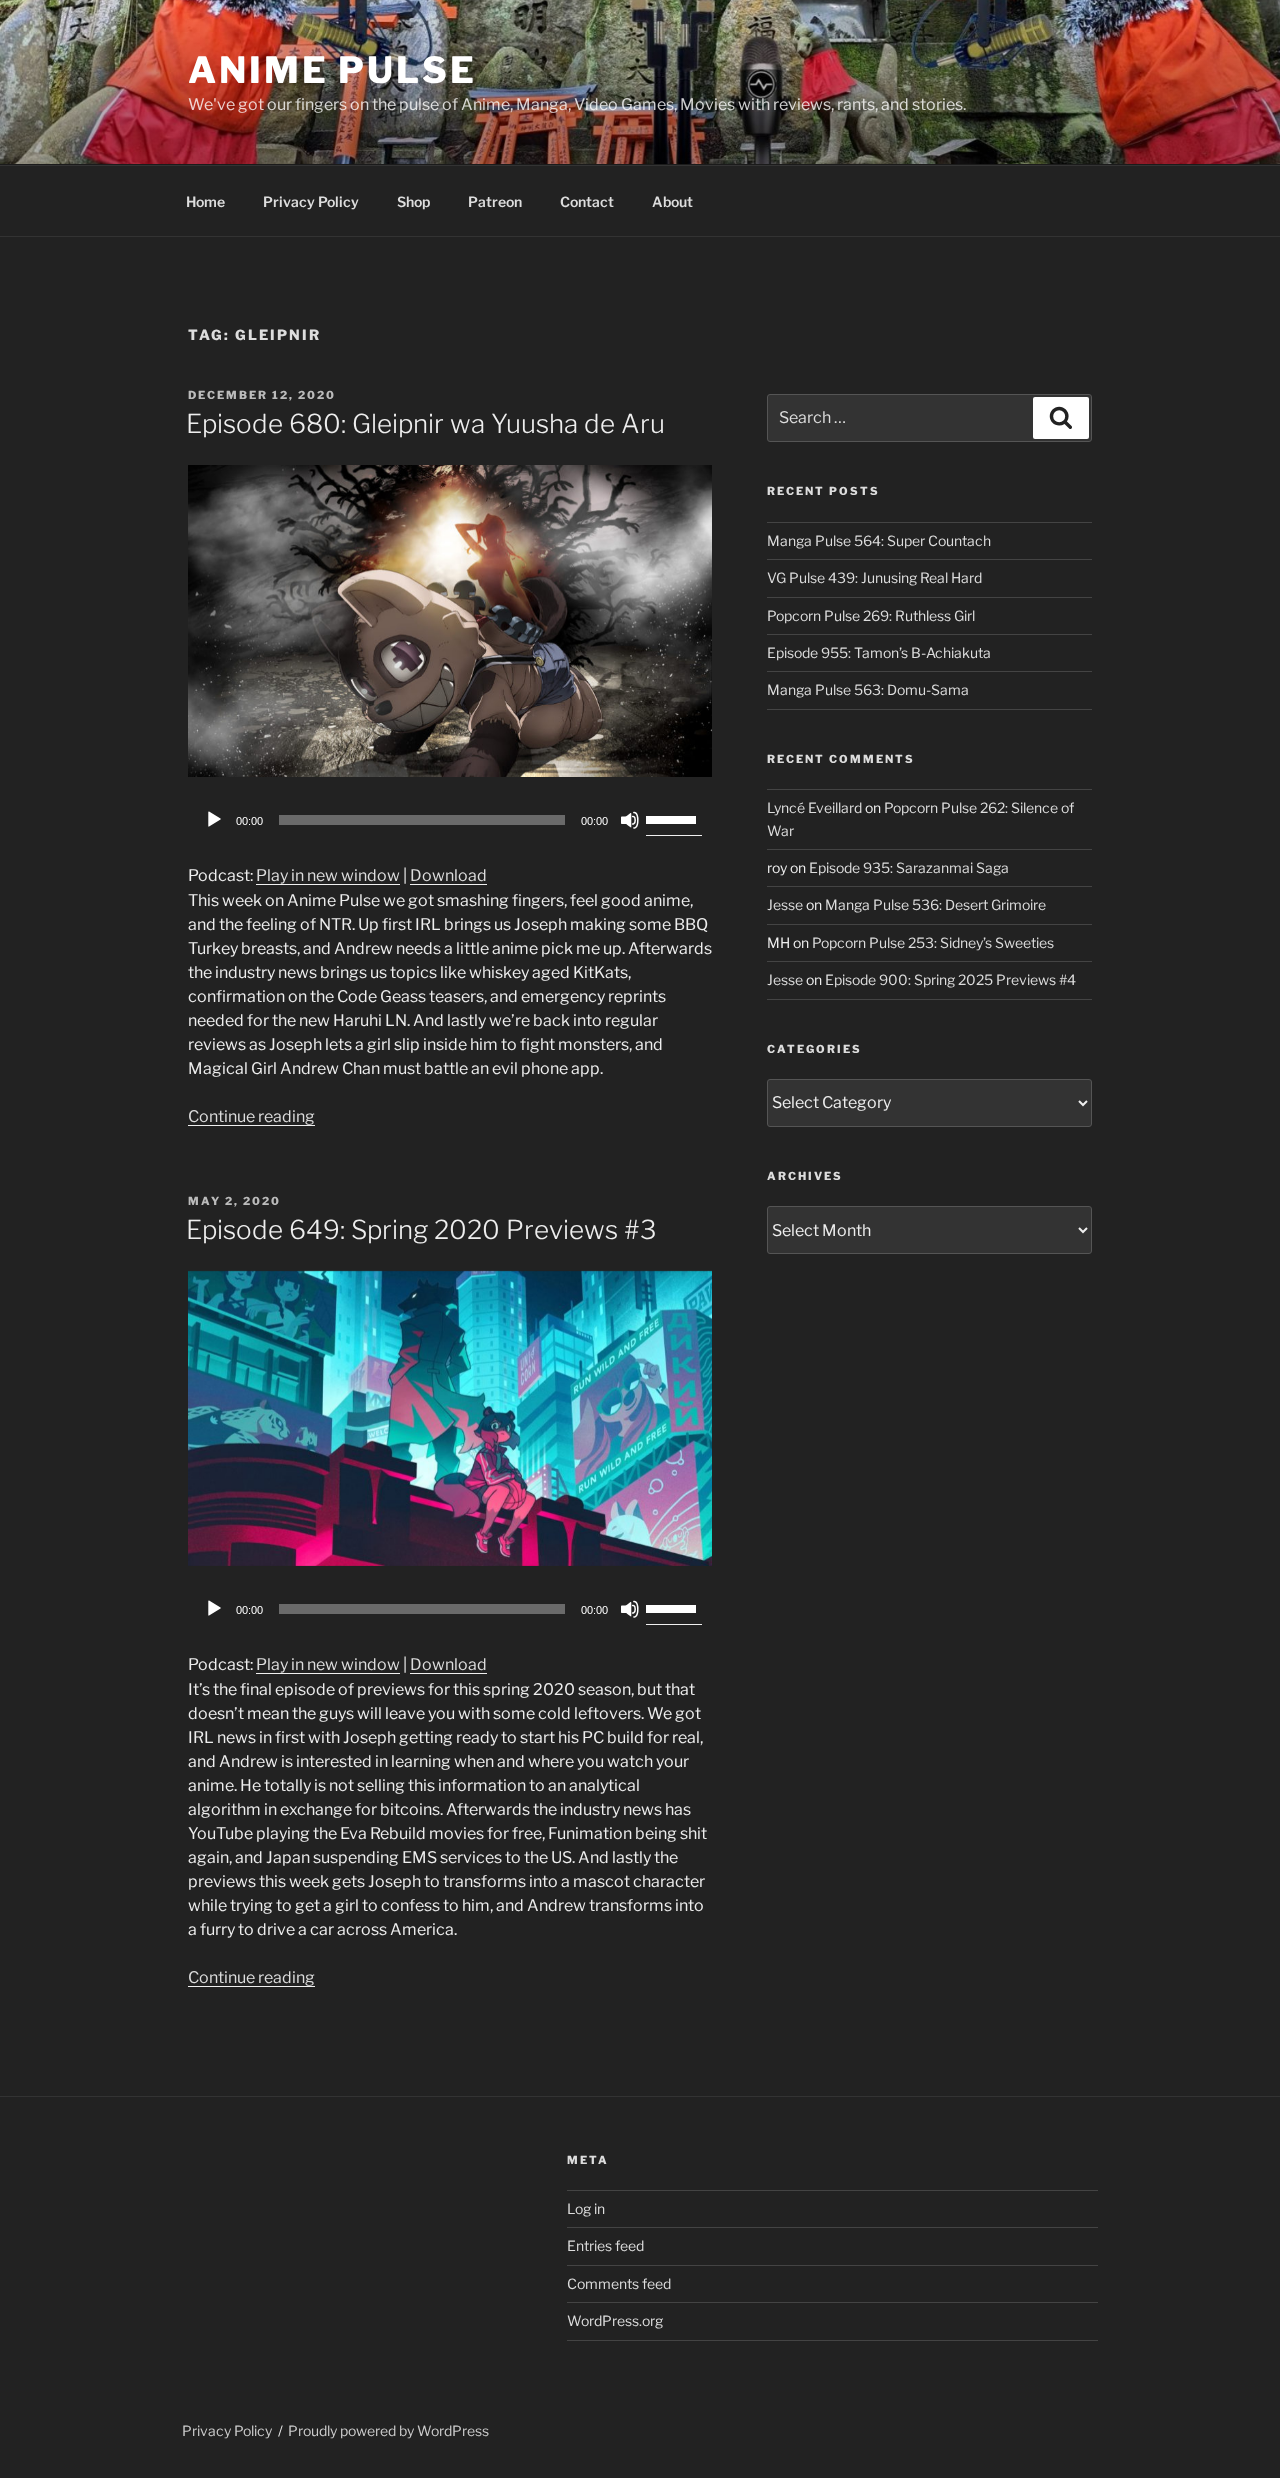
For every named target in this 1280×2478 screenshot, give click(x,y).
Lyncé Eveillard (814, 807)
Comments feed (619, 2283)
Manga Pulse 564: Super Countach (879, 540)
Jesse (785, 904)
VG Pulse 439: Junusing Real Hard (874, 577)
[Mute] (630, 820)
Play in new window (328, 875)
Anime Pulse (332, 70)
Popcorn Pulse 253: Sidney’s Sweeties (933, 942)
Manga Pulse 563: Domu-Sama (868, 689)
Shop (413, 201)
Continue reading (251, 1116)
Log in (586, 2208)
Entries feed (605, 2245)
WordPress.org (615, 2320)
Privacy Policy (311, 201)
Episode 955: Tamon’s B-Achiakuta (879, 652)
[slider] (674, 818)
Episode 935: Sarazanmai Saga (909, 867)
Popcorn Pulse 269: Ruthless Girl (871, 615)
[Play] (214, 820)
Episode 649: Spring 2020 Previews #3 (421, 1229)
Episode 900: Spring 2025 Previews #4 (950, 979)
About (672, 201)
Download (448, 875)
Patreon (495, 201)
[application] (450, 820)
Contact (587, 201)
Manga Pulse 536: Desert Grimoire (935, 904)
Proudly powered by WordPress (388, 2430)
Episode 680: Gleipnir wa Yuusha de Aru (425, 423)
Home (205, 201)
